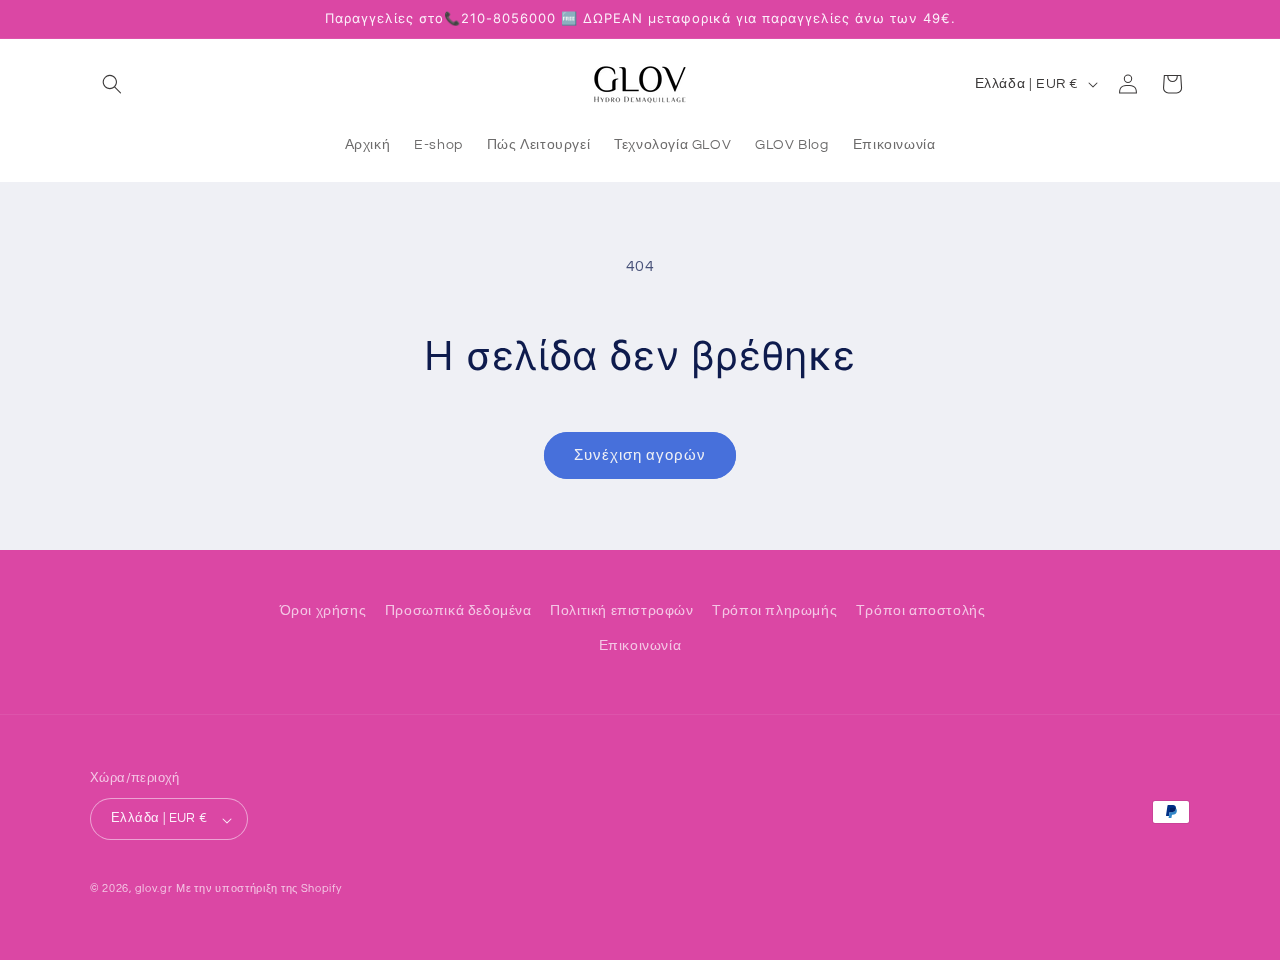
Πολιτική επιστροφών (621, 611)
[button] (112, 84)
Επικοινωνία (640, 646)
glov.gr (154, 889)
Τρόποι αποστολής (921, 611)
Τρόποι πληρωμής (774, 611)
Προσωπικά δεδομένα (458, 611)
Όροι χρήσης (323, 611)
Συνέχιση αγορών (640, 455)
